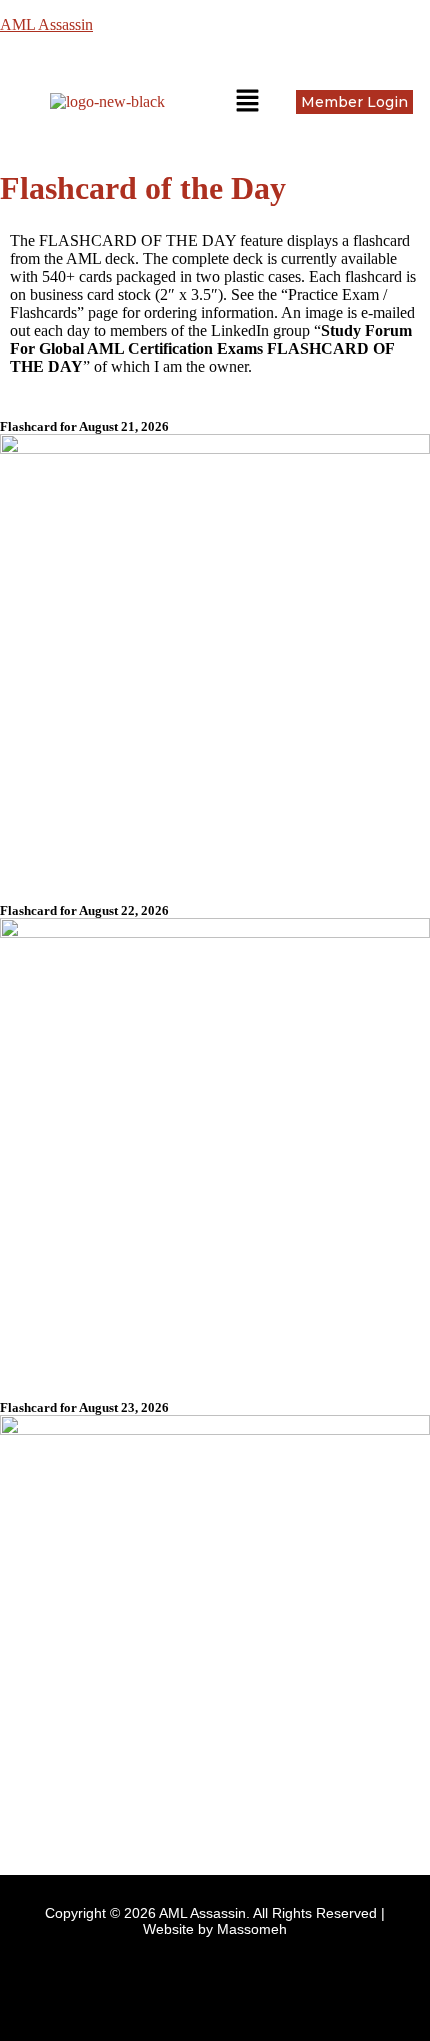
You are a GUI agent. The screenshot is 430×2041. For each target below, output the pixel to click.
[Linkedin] (185, 1982)
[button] (247, 102)
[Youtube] (245, 1982)
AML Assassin (46, 24)
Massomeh (252, 1929)
